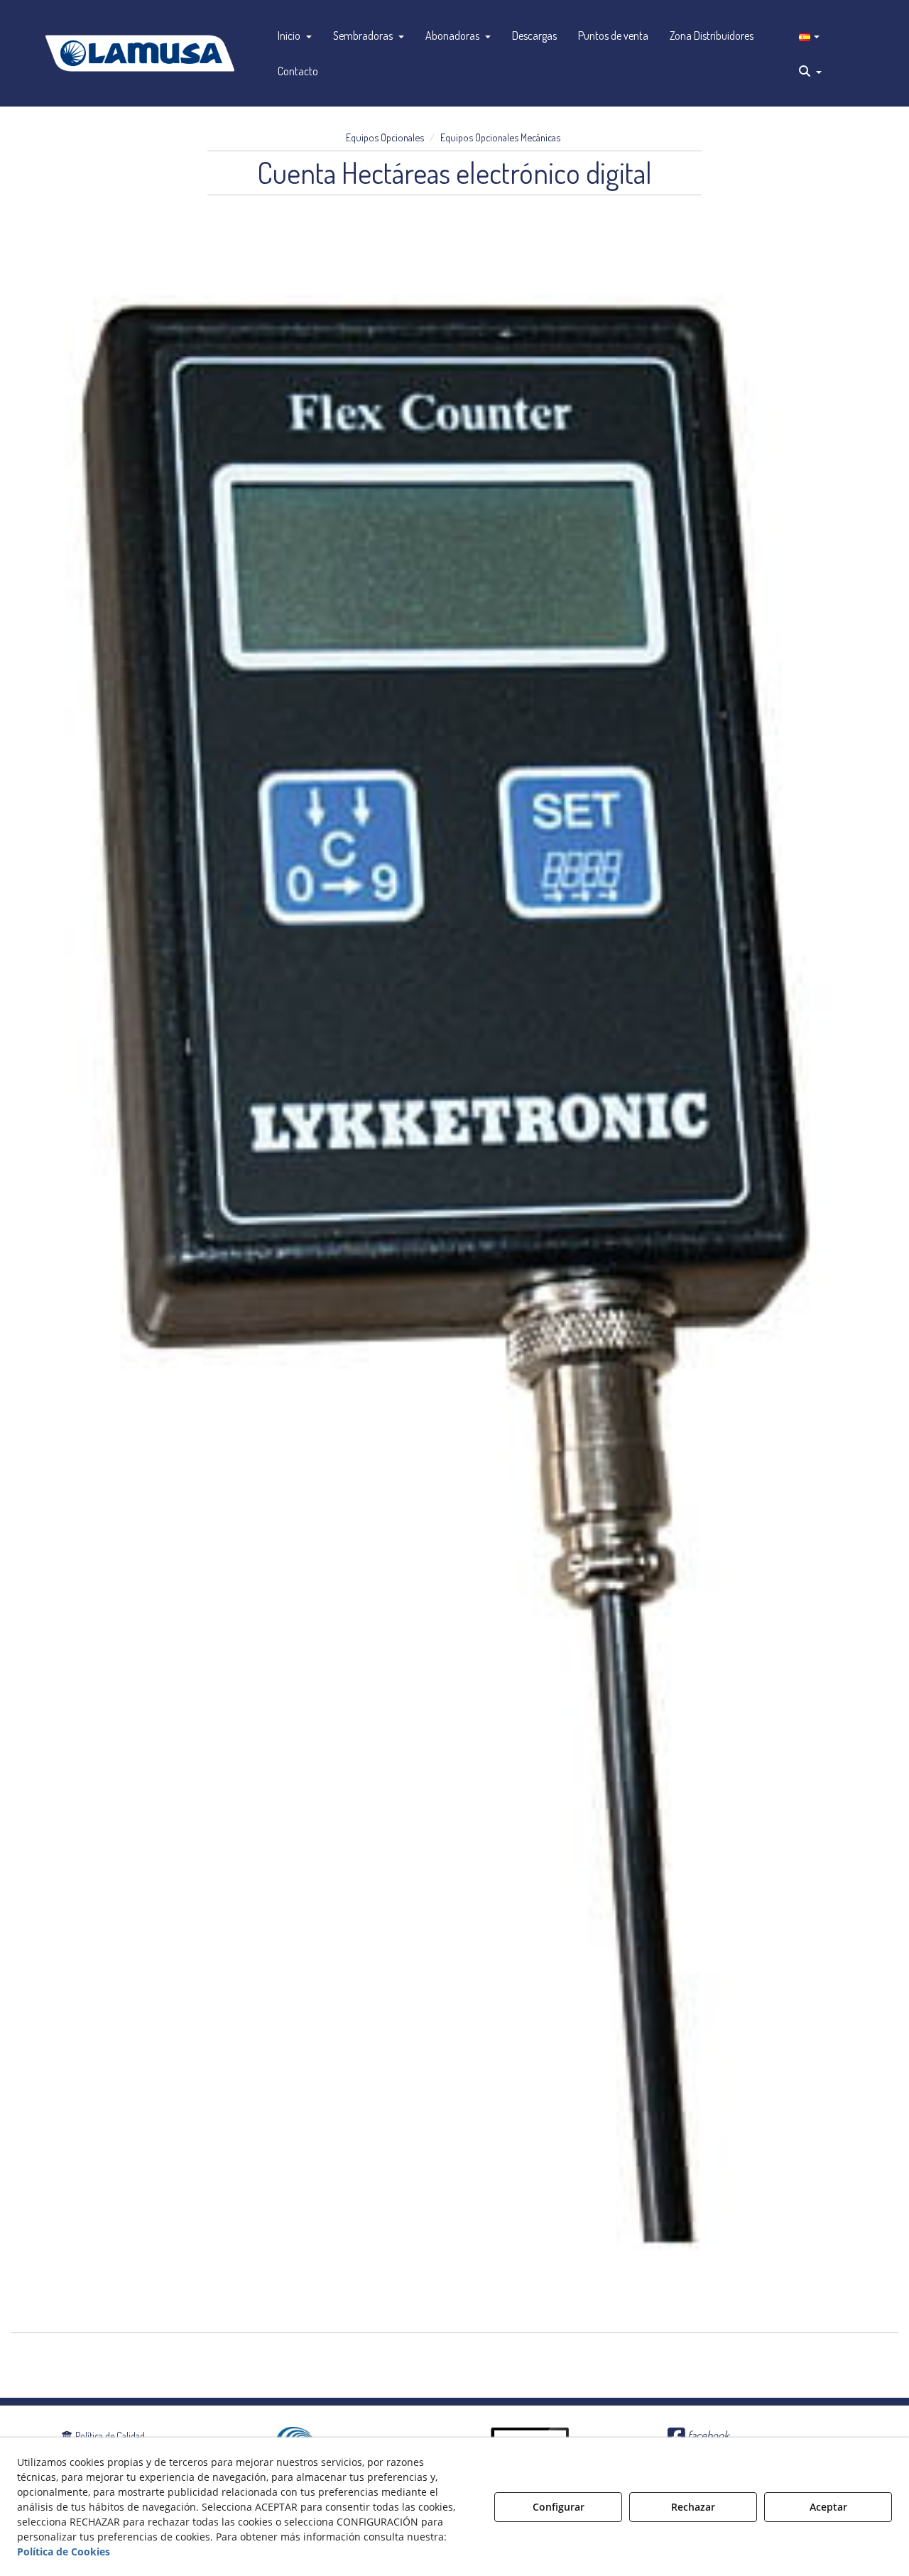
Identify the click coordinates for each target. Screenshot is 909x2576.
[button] (140, 53)
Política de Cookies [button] (64, 2551)
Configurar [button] (559, 2507)
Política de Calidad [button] (109, 2436)
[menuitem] (295, 36)
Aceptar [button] (828, 2507)
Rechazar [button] (693, 2507)
